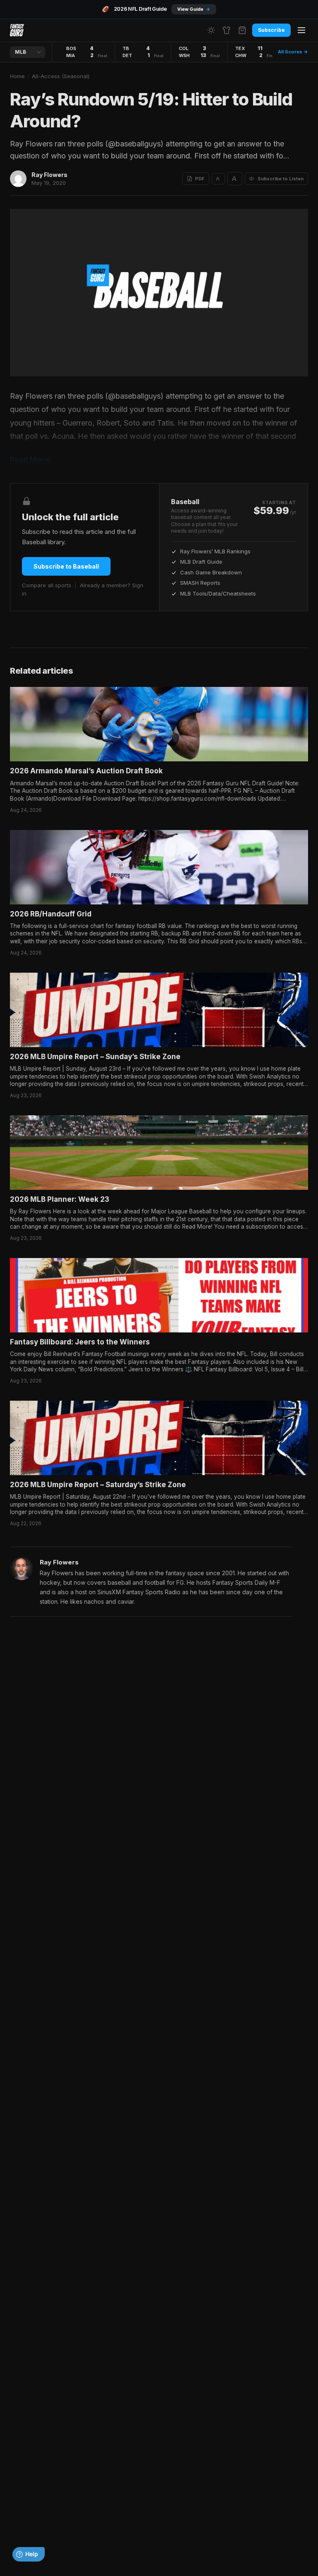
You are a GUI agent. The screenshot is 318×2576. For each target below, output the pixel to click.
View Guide (194, 9)
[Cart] (242, 30)
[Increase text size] (235, 179)
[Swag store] (226, 30)
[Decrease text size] (218, 179)
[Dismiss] (123, 2543)
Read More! (30, 460)
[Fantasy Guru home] (17, 30)
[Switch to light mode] (211, 30)
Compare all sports (47, 585)
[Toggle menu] (301, 30)
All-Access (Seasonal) (61, 76)
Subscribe (271, 30)
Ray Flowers (49, 175)
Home (17, 76)
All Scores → (293, 52)
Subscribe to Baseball (66, 566)
